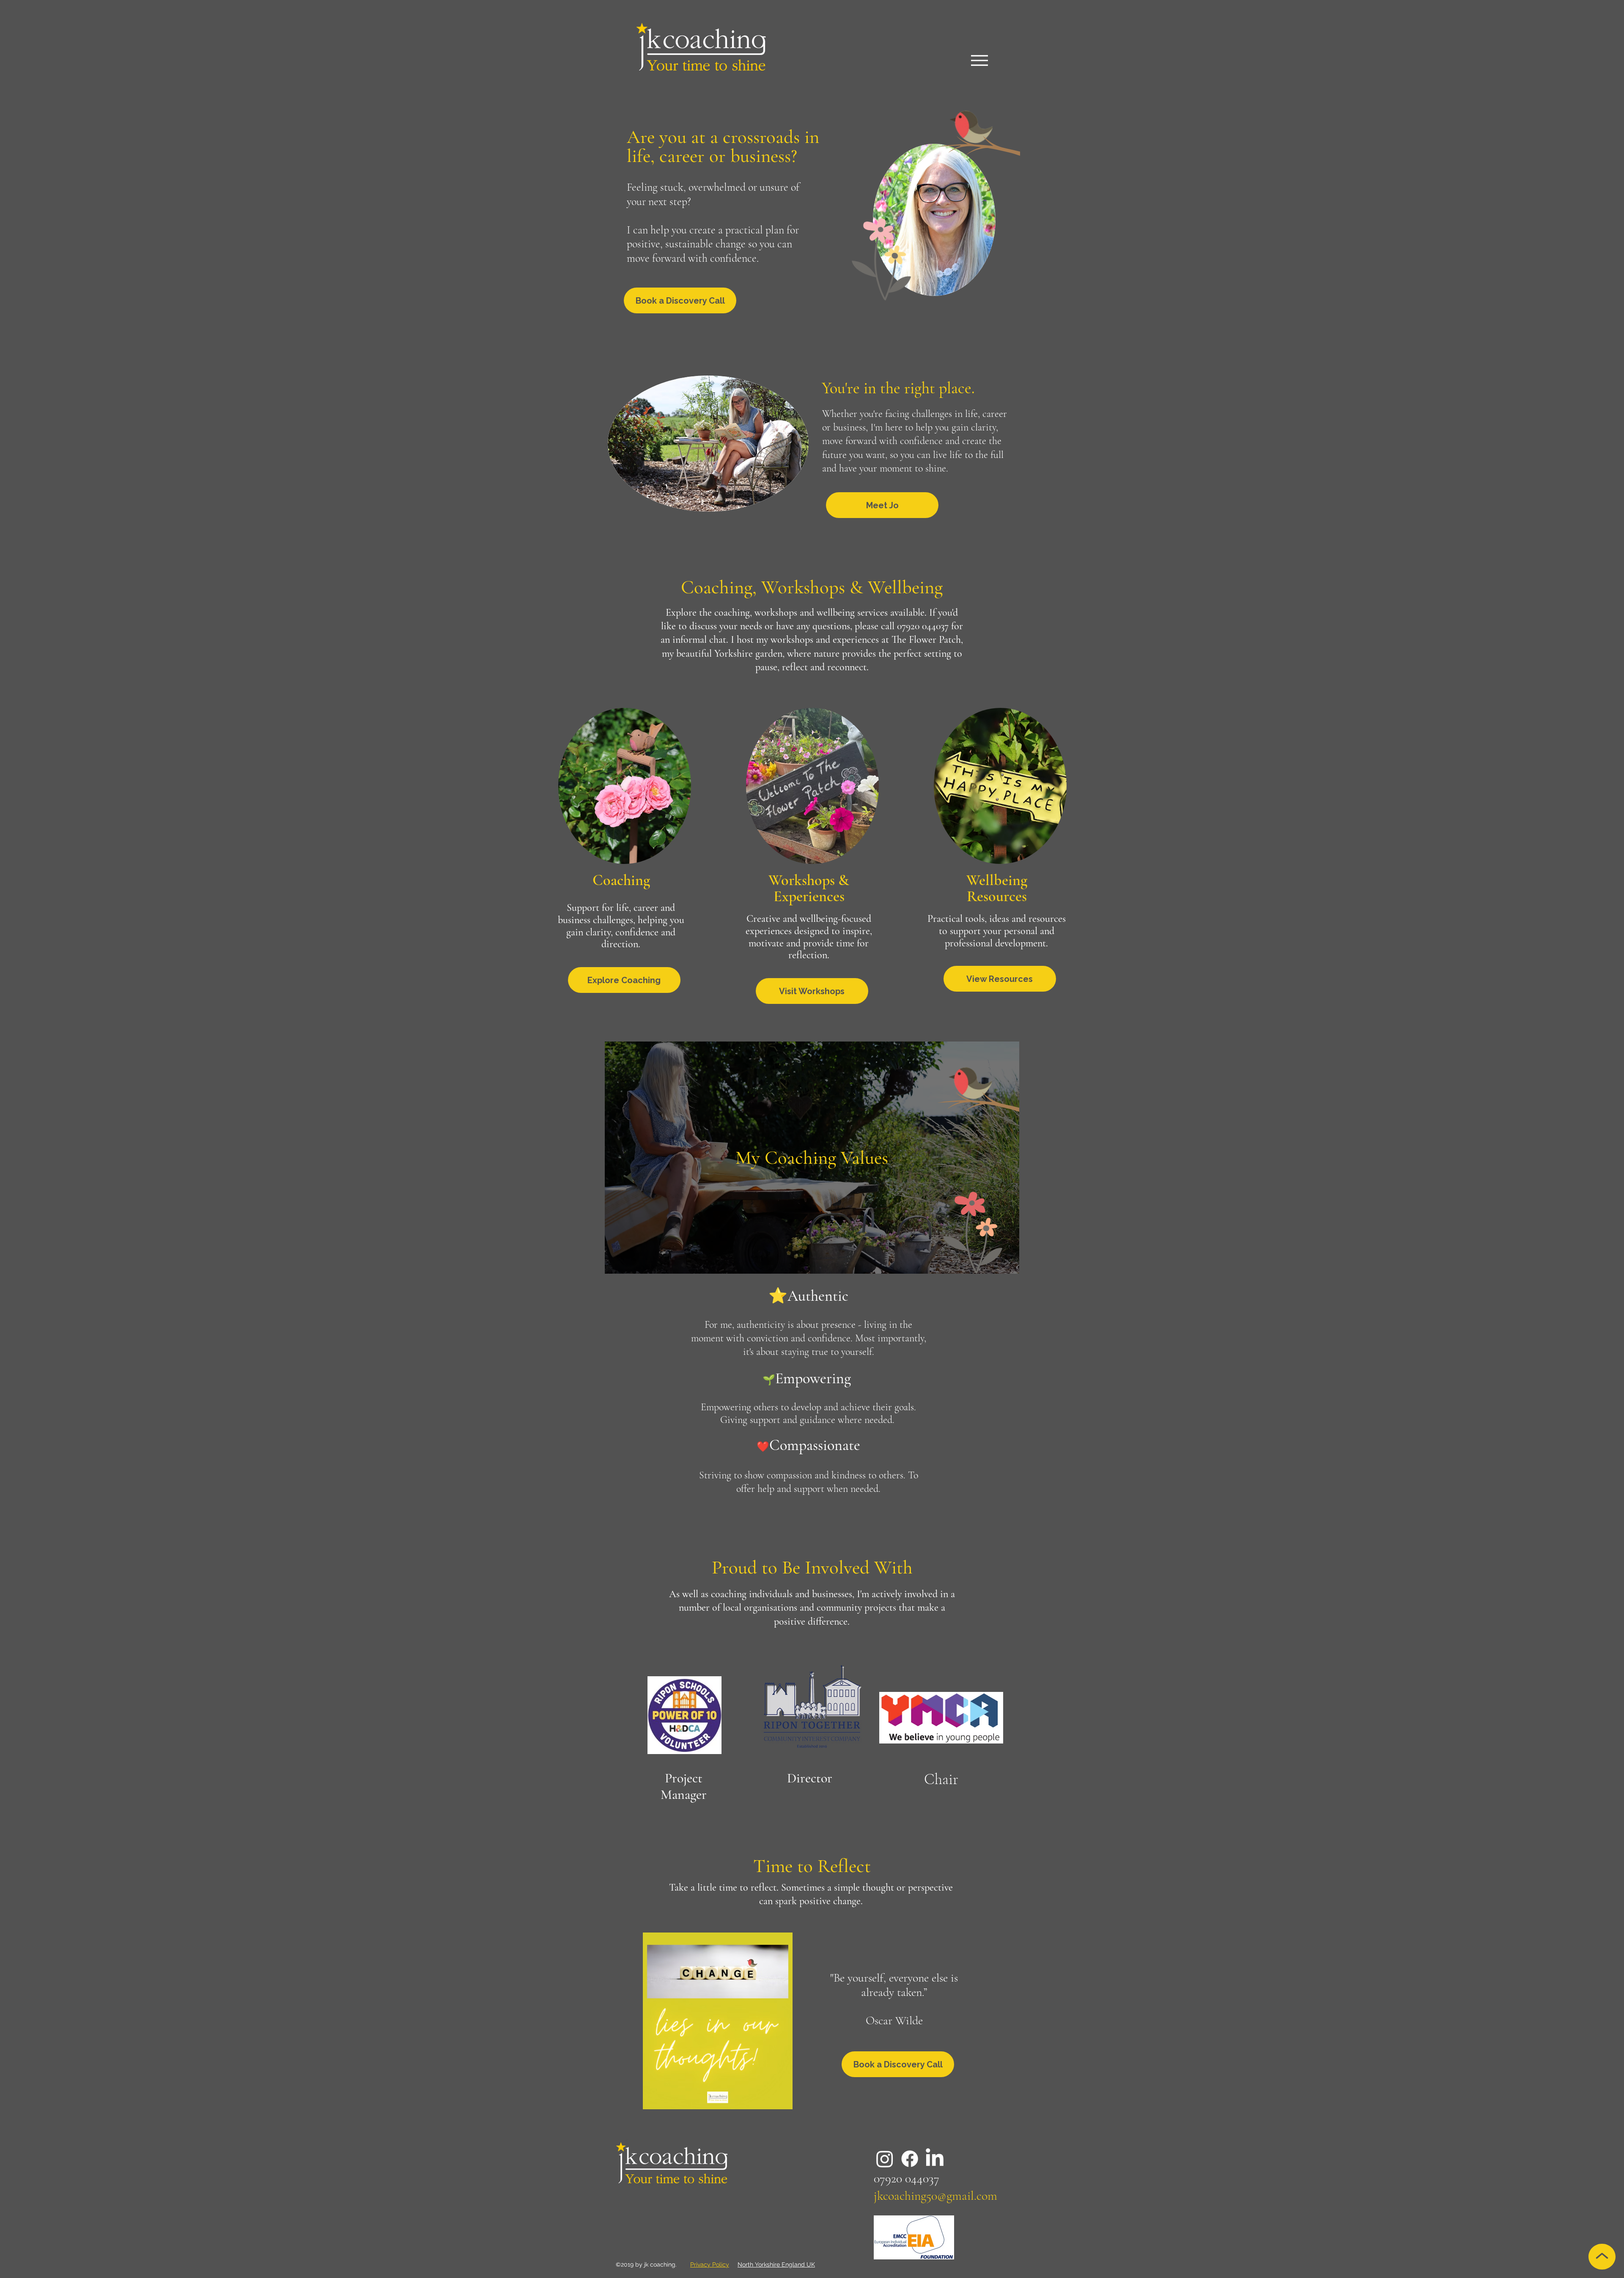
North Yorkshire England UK (776, 2264)
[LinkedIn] (935, 2159)
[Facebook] (910, 2159)
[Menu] (979, 60)
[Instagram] (885, 2159)
